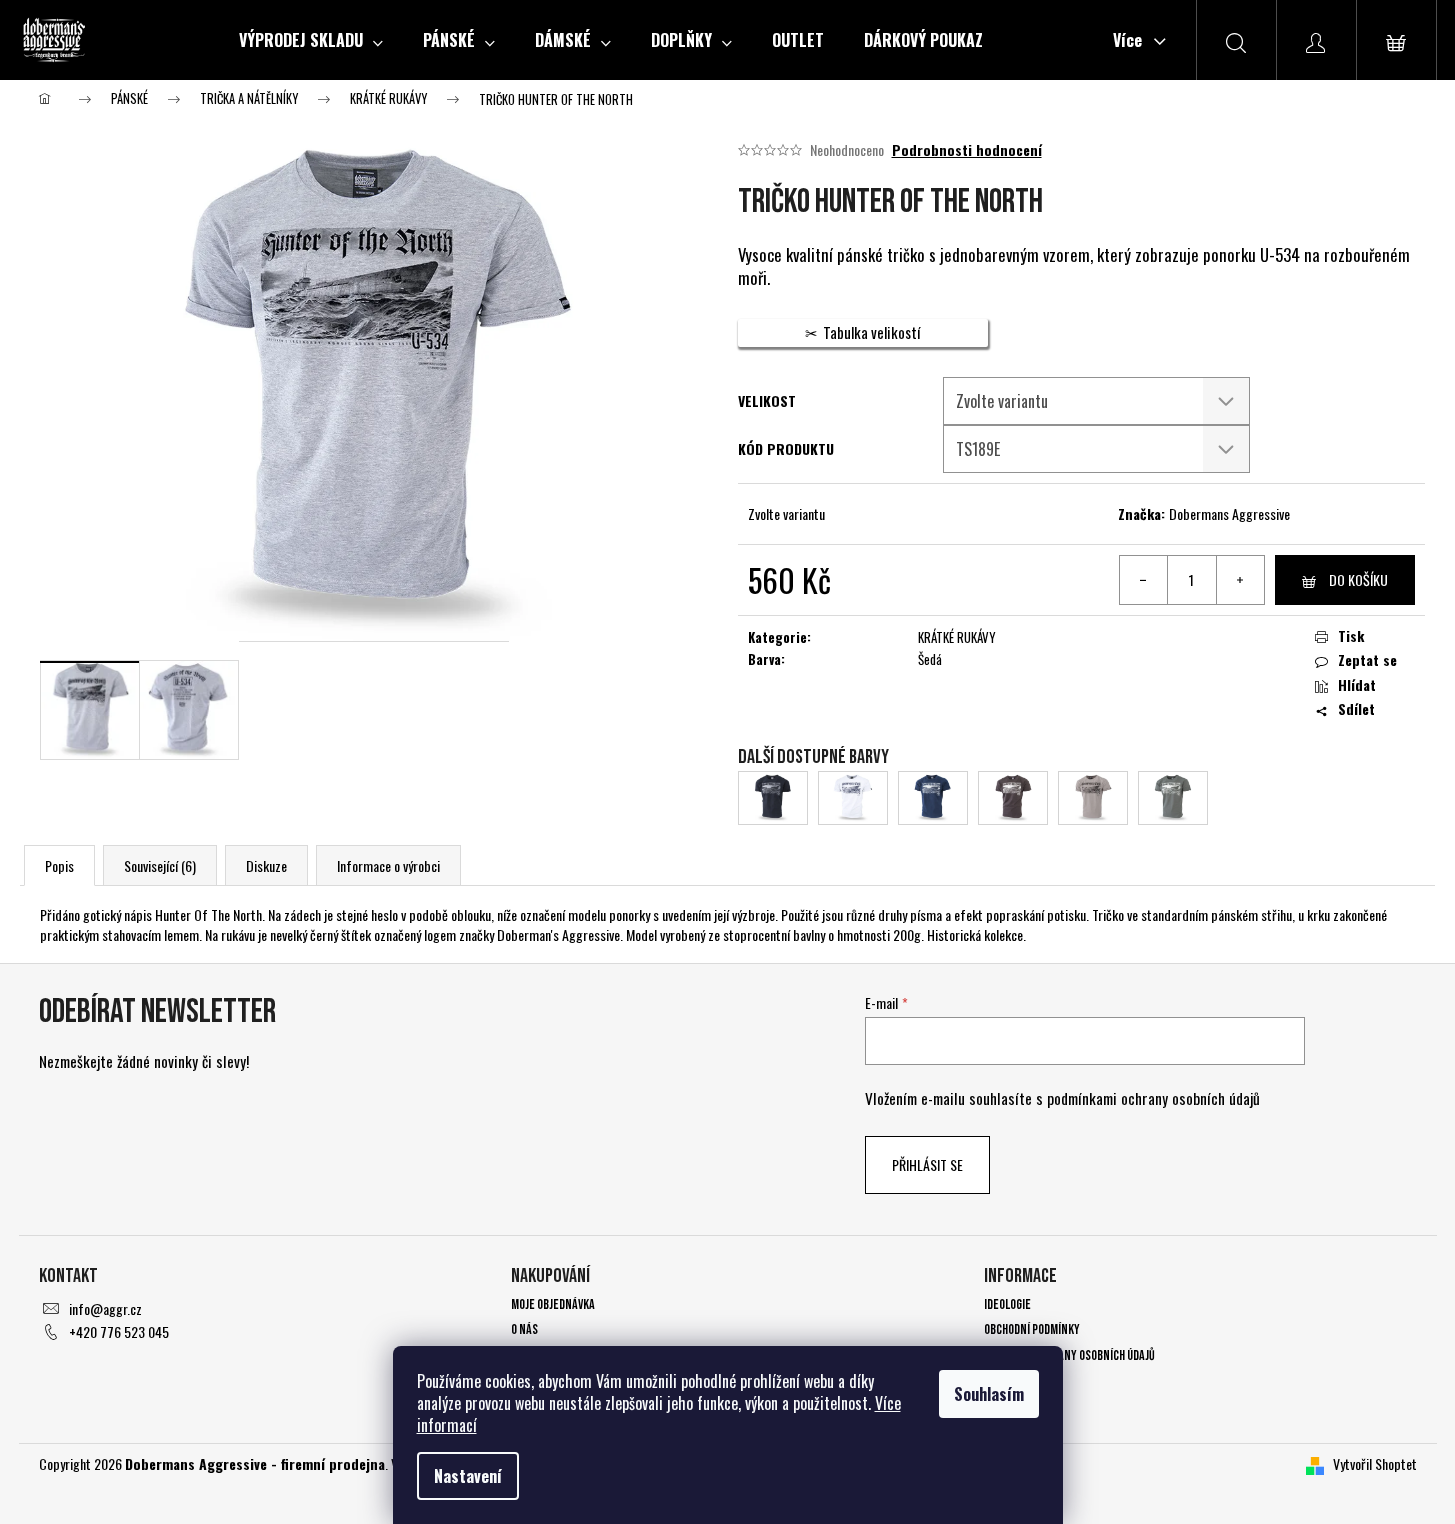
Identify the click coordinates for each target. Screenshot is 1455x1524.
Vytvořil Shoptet (1375, 1463)
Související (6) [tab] (160, 865)
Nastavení (468, 1476)
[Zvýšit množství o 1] (1240, 580)
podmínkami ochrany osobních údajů (1153, 1098)
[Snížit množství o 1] (1144, 580)
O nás (524, 1329)
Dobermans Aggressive (1229, 513)
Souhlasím (989, 1394)
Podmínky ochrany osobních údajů (1069, 1355)
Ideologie (1007, 1304)
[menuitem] (311, 40)
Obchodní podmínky (1032, 1329)
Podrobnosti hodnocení (967, 150)
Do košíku (1358, 579)
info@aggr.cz (105, 1308)
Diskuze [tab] (266, 865)
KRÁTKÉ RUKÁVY (957, 637)
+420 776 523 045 (119, 1331)
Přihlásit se (927, 1164)
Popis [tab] (59, 865)
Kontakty (1009, 1380)
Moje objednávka (553, 1304)
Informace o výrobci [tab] (388, 865)
